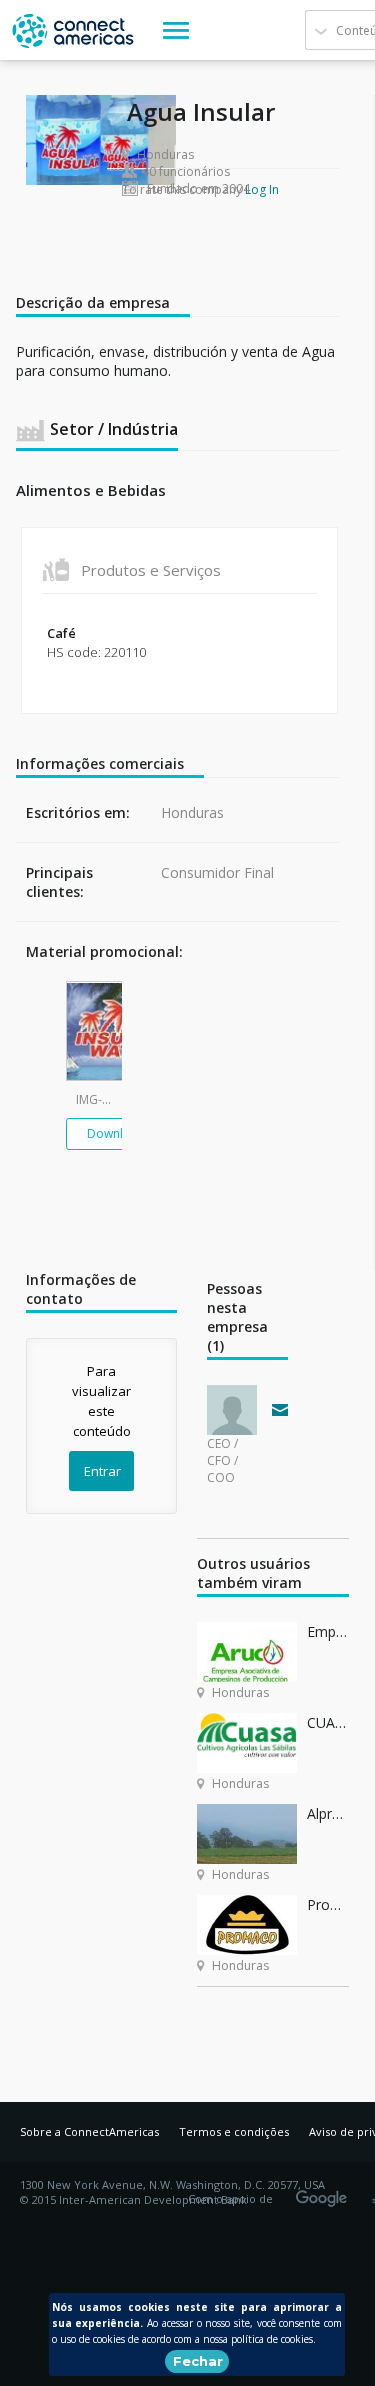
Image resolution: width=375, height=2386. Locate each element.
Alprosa (327, 1813)
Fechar (198, 2361)
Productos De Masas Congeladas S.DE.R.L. (327, 1904)
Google (325, 2192)
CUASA (327, 1722)
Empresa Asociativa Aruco (327, 1631)
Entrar (102, 1471)
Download (116, 1133)
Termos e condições (234, 2131)
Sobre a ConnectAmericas (89, 2131)
